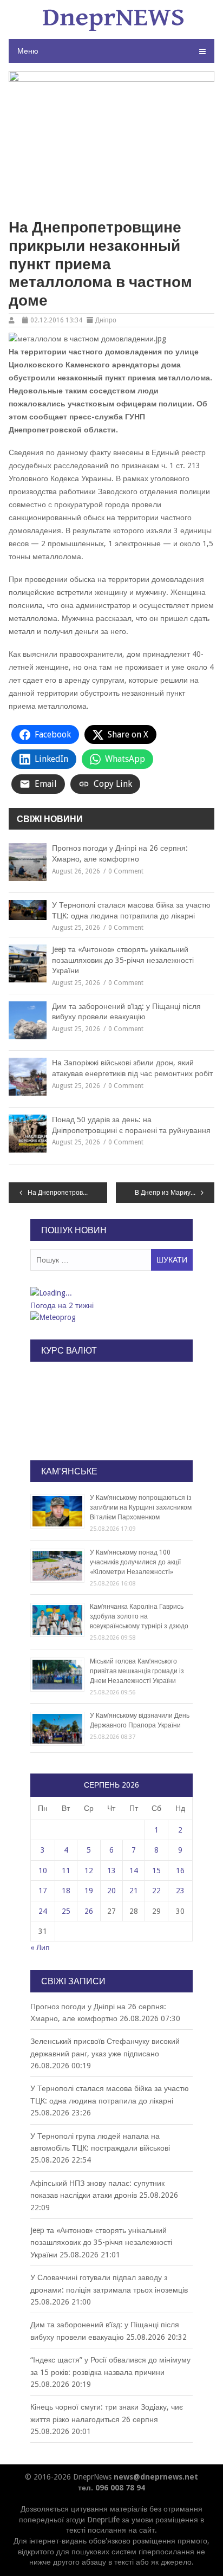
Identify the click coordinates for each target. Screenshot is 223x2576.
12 (89, 1870)
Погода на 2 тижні (62, 1305)
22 (156, 1891)
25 (66, 1911)
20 (111, 1891)
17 (43, 1891)
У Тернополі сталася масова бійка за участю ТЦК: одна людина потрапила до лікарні (131, 910)
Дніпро (106, 320)
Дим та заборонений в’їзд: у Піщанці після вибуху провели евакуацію (126, 1012)
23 (180, 1891)
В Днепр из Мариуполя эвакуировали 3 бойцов (175, 1193)
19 (89, 1891)
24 (43, 1911)
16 (180, 1870)
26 (89, 1911)
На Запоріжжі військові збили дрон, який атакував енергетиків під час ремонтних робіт (132, 1068)
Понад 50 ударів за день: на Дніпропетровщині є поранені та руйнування (131, 1125)
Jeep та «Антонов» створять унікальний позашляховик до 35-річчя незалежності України (123, 960)
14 (134, 1870)
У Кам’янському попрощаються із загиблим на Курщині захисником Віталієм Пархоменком (141, 1507)
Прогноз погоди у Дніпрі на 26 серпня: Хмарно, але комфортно (120, 853)
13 (111, 1870)
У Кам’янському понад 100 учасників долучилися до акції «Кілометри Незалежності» (135, 1562)
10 (43, 1870)
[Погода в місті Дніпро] (111, 1293)
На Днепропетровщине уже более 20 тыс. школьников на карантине (67, 1193)
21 (134, 1891)
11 (66, 1870)
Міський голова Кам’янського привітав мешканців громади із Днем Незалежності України (137, 1671)
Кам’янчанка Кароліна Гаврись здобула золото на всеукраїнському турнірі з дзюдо (139, 1616)
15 (156, 1870)
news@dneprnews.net (156, 2477)
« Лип (40, 1947)
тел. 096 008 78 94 (111, 2488)
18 (66, 1891)
